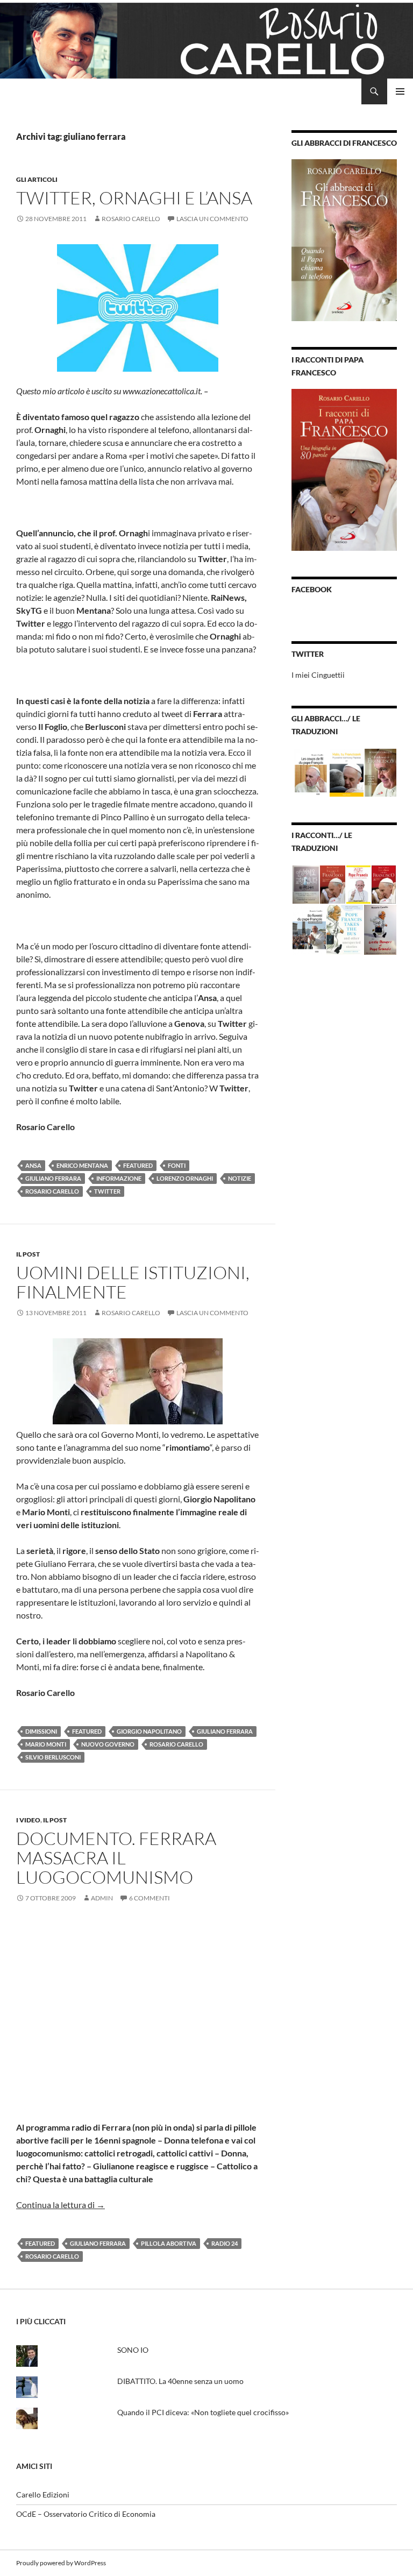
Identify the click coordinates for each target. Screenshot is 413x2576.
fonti (177, 1165)
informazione (119, 1178)
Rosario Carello (131, 219)
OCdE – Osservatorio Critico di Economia (86, 2514)
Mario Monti (46, 1744)
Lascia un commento (212, 219)
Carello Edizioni (43, 2495)
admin (102, 1898)
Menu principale (400, 91)
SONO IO (133, 2350)
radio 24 (225, 2243)
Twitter (107, 1191)
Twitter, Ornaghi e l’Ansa (134, 198)
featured (138, 1165)
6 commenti (149, 1898)
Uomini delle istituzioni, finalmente (133, 1282)
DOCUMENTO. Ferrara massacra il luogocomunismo (116, 1858)
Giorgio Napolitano (149, 1731)
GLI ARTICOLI (37, 179)
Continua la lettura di (60, 2205)
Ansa (33, 1165)
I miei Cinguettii (318, 675)
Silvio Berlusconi (53, 1757)
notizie (240, 1178)
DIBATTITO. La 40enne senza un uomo (180, 2381)
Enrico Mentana (82, 1165)
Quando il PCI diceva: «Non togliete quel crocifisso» (203, 2412)
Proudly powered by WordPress (61, 2563)
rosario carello (52, 1191)
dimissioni (41, 1731)
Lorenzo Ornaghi (185, 1178)
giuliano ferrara (53, 1178)
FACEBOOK (312, 589)
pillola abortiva (169, 2243)
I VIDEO (28, 1820)
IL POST (28, 1254)
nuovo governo (108, 1744)
